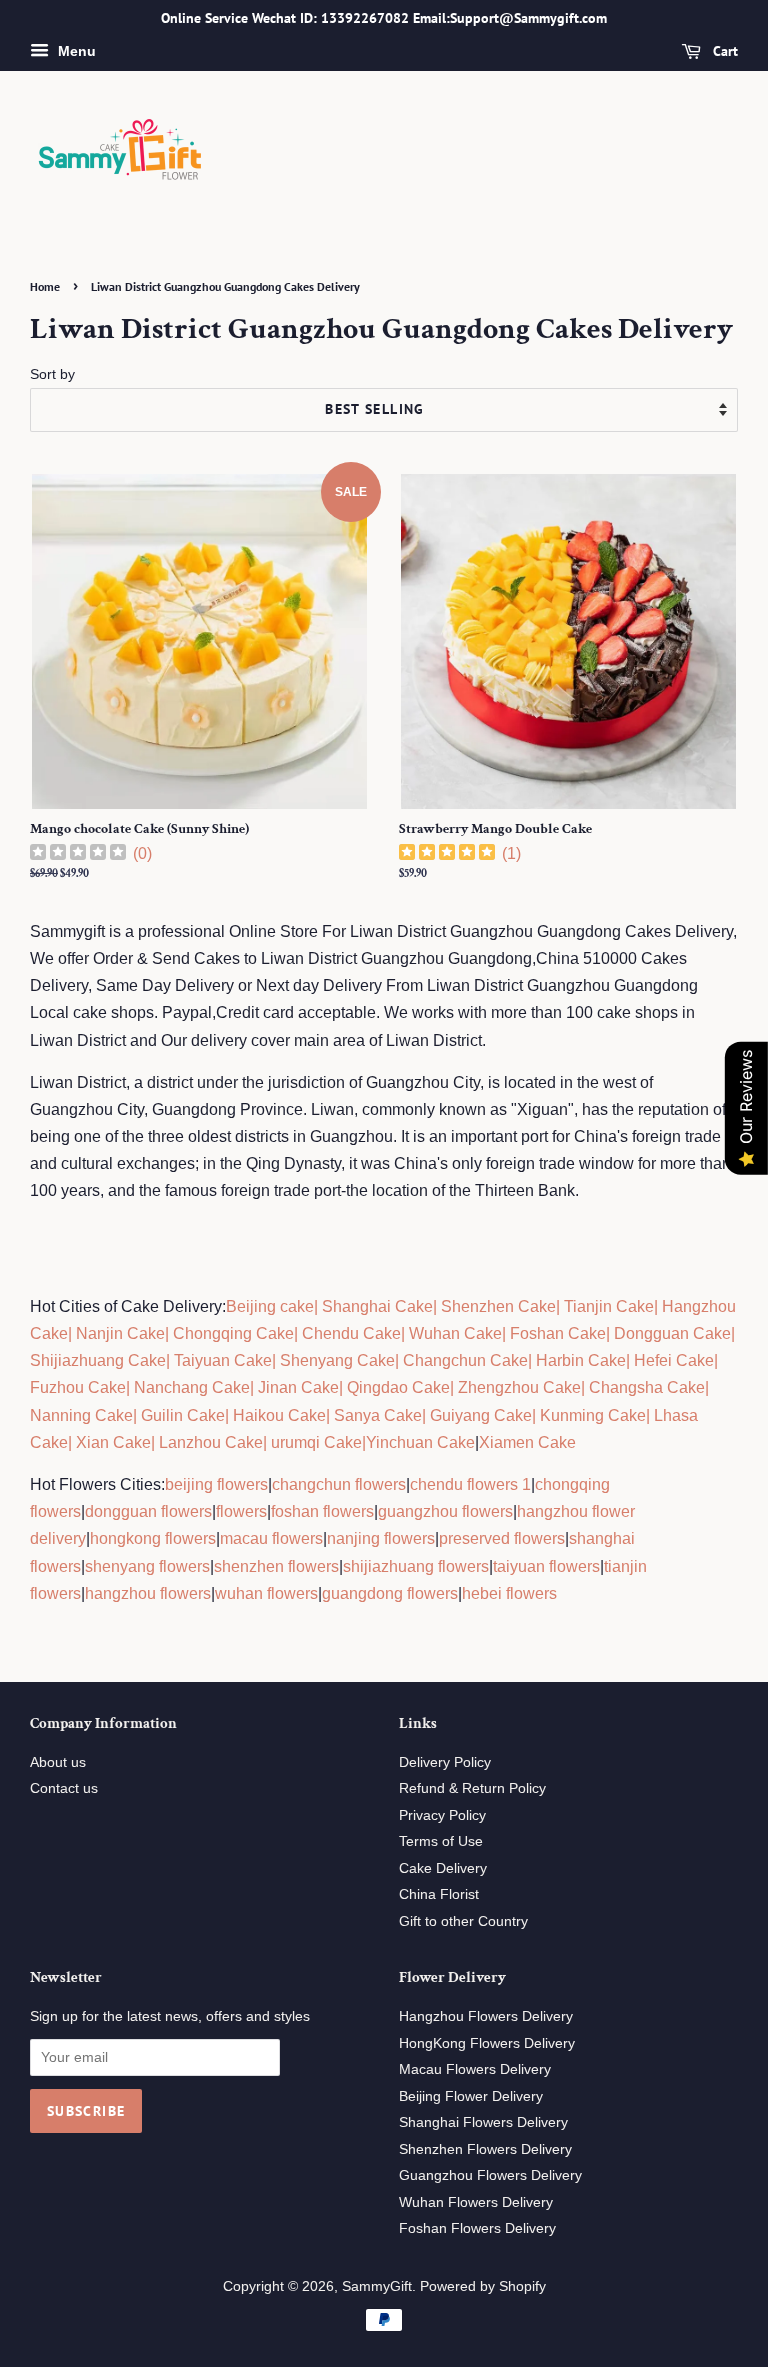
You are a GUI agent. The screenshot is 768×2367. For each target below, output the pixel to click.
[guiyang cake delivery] (428, 1415)
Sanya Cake (378, 1415)
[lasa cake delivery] (652, 1415)
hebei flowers (509, 1593)
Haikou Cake (279, 1415)
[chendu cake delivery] (300, 1333)
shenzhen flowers (276, 1566)
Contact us (64, 1788)
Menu (75, 51)
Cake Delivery (443, 1868)
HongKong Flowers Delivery (487, 2043)
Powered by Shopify (483, 2286)
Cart (723, 51)
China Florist (439, 1894)
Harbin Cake (579, 1360)
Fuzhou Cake (78, 1387)
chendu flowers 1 (470, 1484)
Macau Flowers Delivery (475, 2069)
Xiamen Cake (527, 1442)
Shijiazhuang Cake (98, 1360)
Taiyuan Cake (223, 1360)
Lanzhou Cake (211, 1442)
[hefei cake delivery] (632, 1360)
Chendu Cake (351, 1333)
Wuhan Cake (455, 1333)
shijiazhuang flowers (416, 1566)
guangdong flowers (390, 1593)
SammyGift (377, 2286)
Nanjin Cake (120, 1333)
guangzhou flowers (445, 1511)
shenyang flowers (147, 1566)
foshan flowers (322, 1511)
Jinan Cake (298, 1387)
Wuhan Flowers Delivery (476, 2202)
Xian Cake (113, 1442)
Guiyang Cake (481, 1415)
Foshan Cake (558, 1333)
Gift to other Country (463, 1921)
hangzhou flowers (148, 1593)
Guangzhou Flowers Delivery (490, 2175)
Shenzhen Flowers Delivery (485, 2149)
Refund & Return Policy (472, 1788)
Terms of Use (441, 1841)
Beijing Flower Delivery (471, 2096)
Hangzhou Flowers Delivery (486, 2016)
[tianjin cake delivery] (562, 1306)
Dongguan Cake (672, 1333)
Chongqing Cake (233, 1333)
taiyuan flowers (546, 1566)
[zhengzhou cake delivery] (456, 1387)
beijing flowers (216, 1484)
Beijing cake (270, 1306)
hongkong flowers (153, 1538)
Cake (341, 1442)
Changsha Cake (645, 1387)
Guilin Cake (181, 1415)
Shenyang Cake (337, 1360)
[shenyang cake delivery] (278, 1360)
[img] (78, 854)
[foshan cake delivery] (508, 1333)
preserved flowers (502, 1538)
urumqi (293, 1442)
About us (58, 1762)
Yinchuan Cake (420, 1442)
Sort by (52, 374)
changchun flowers (339, 1484)
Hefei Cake (674, 1360)
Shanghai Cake (375, 1306)
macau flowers (271, 1538)
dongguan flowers (148, 1511)
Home (45, 286)
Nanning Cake (81, 1415)
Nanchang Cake (192, 1387)
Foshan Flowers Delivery (477, 2228)
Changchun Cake (465, 1360)
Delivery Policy (445, 1762)
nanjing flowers (381, 1538)
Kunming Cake (591, 1415)
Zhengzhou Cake (519, 1387)
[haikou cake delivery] (231, 1415)
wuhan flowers (266, 1593)
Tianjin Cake (609, 1306)
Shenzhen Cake (498, 1306)
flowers (241, 1511)
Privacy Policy (442, 1815)
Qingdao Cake (396, 1387)
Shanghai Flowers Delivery (483, 2122)
